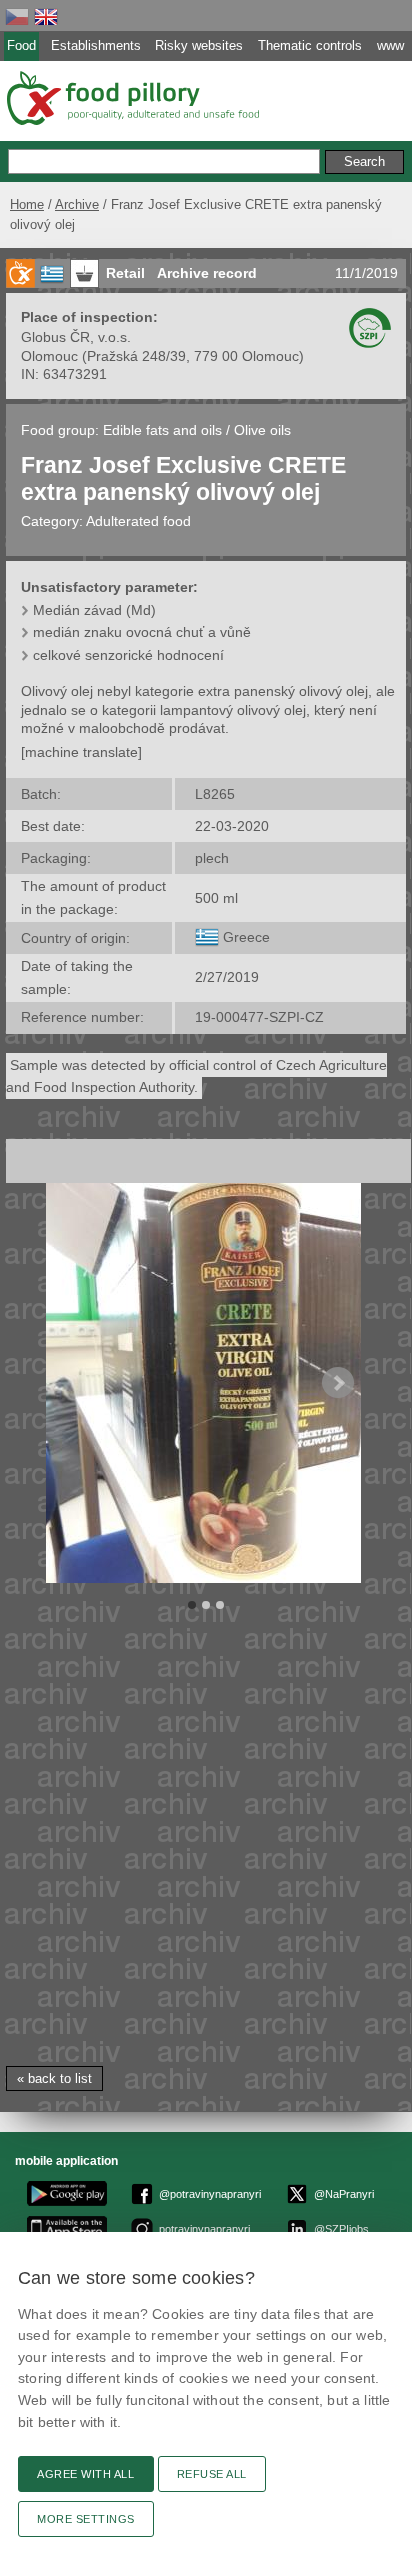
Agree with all (86, 2474)
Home (27, 204)
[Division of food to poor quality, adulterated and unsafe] (20, 273)
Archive (77, 204)
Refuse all (212, 2474)
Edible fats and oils (164, 430)
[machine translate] (81, 752)
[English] (46, 16)
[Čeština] (17, 16)
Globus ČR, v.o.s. (76, 337)
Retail (125, 273)
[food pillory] (131, 98)
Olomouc (49, 356)
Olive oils (262, 430)
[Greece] (207, 937)
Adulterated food (138, 521)
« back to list (54, 2078)
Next (338, 1383)
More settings (86, 2519)
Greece (246, 937)
